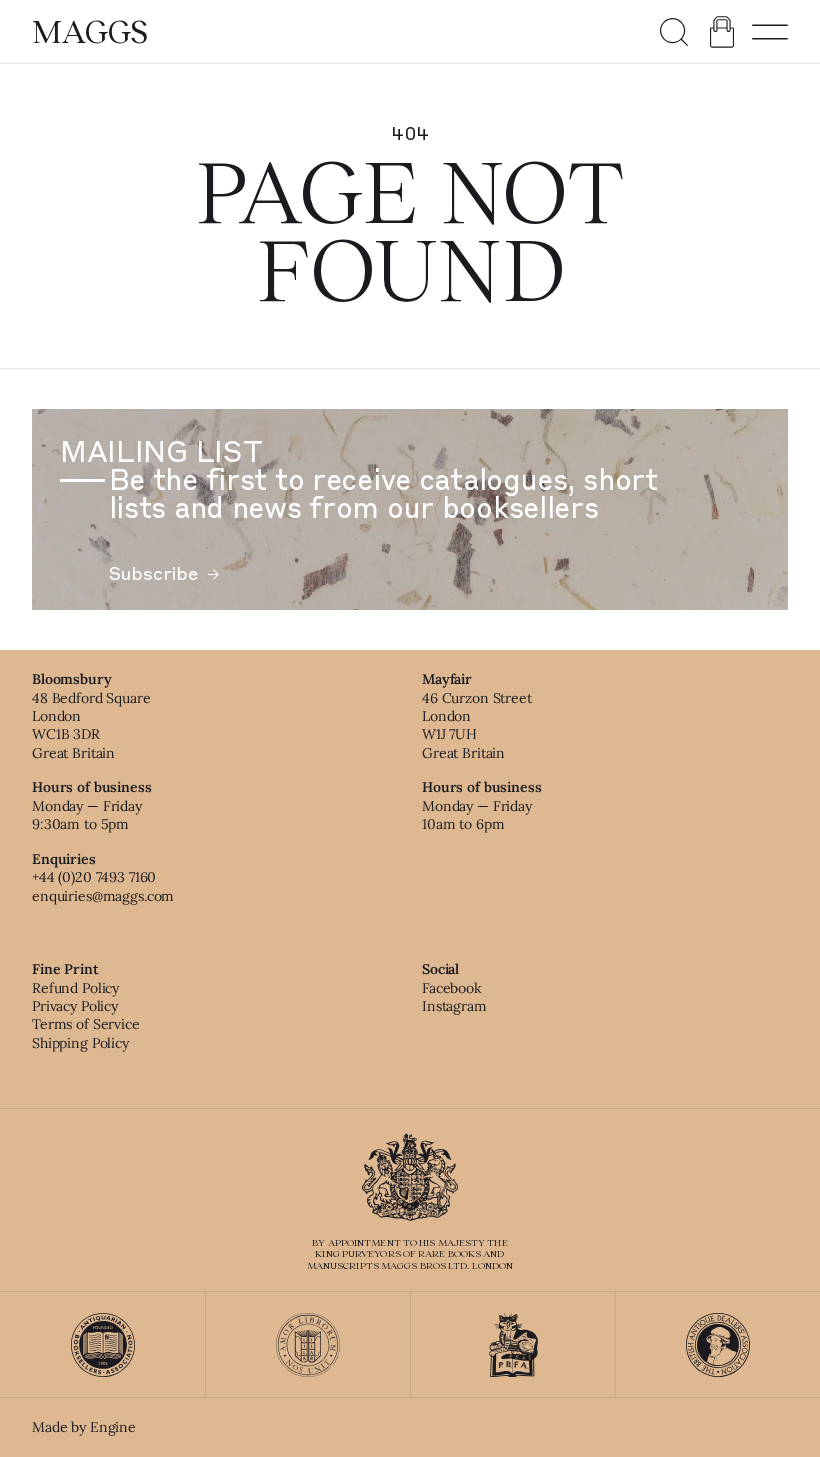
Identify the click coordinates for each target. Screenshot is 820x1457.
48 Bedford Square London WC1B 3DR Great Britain (91, 725)
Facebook (452, 988)
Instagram (454, 1006)
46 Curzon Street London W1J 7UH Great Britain (477, 725)
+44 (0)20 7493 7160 (94, 877)
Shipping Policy (80, 1043)
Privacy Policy (75, 1006)
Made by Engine (84, 1427)
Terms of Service (86, 1024)
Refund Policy (75, 988)
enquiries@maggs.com (103, 896)
